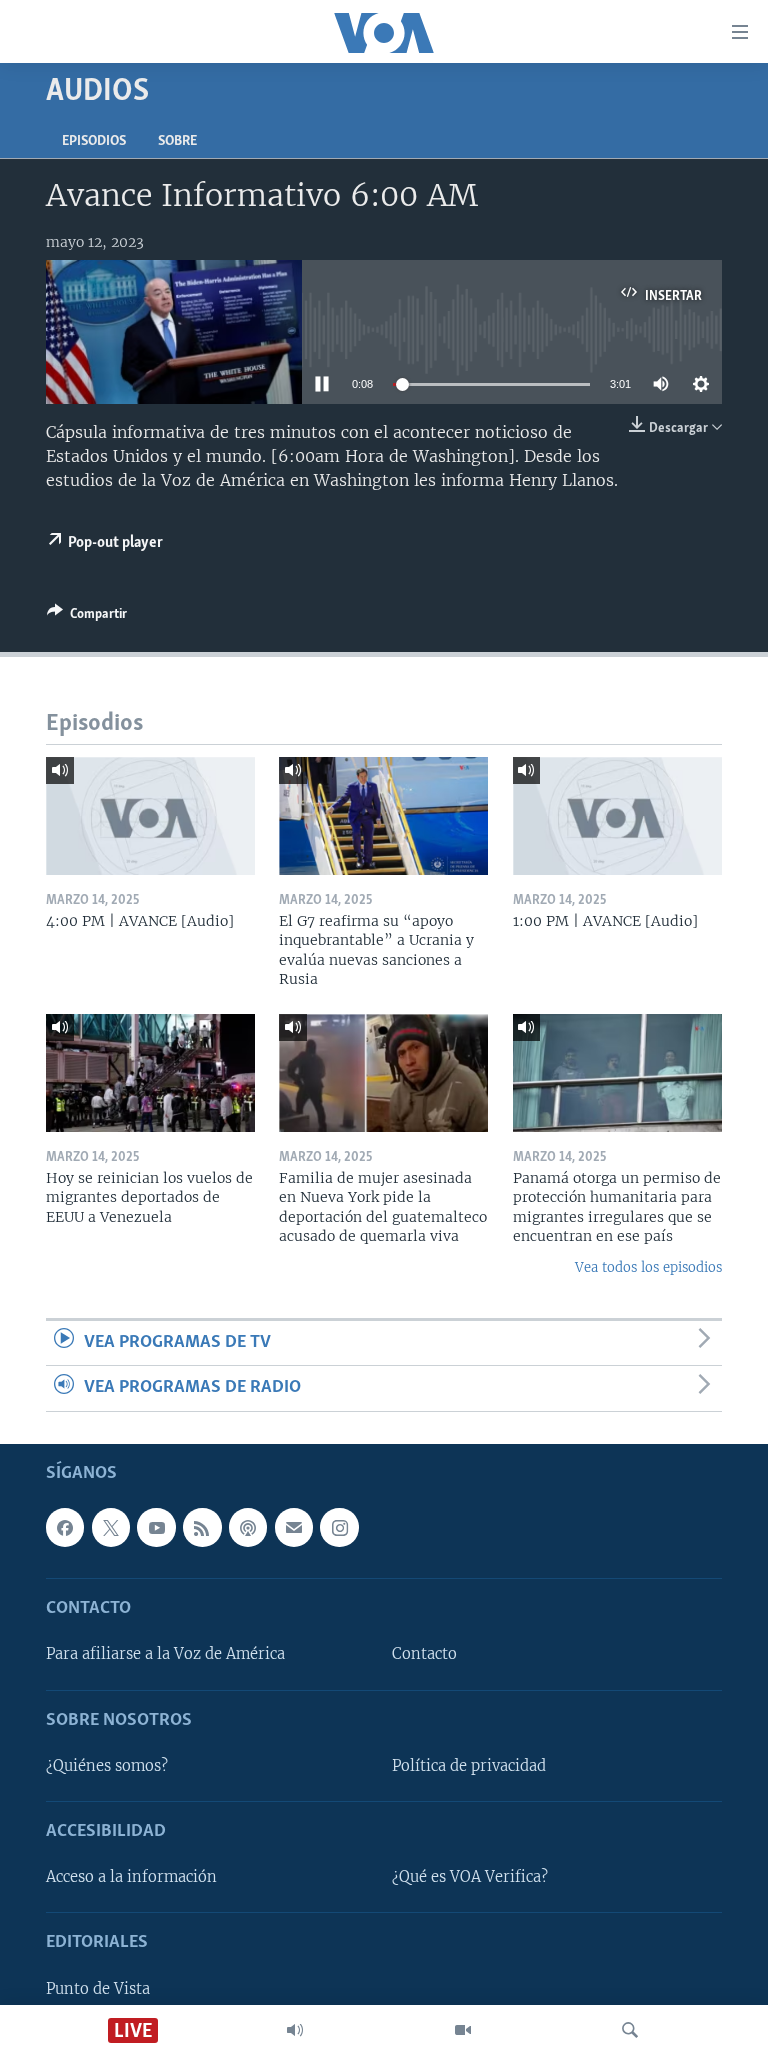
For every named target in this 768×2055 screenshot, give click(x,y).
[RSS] (202, 1527)
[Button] (87, 617)
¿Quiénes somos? (107, 1766)
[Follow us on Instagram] (339, 1527)
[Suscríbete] (294, 1527)
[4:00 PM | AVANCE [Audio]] (150, 816)
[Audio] (295, 2030)
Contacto (424, 1654)
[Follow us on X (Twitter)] (111, 1527)
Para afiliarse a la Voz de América (165, 1654)
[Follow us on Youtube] (156, 1527)
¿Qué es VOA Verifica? (470, 1877)
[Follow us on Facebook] (65, 1527)
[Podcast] (248, 1527)
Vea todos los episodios (648, 1267)
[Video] (463, 2030)
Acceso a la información (131, 1877)
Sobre (177, 141)
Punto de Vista (98, 1988)
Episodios (94, 141)
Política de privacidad (469, 1766)
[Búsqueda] (630, 2030)
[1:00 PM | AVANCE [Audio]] (617, 816)
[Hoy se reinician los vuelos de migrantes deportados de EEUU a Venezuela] (150, 1073)
